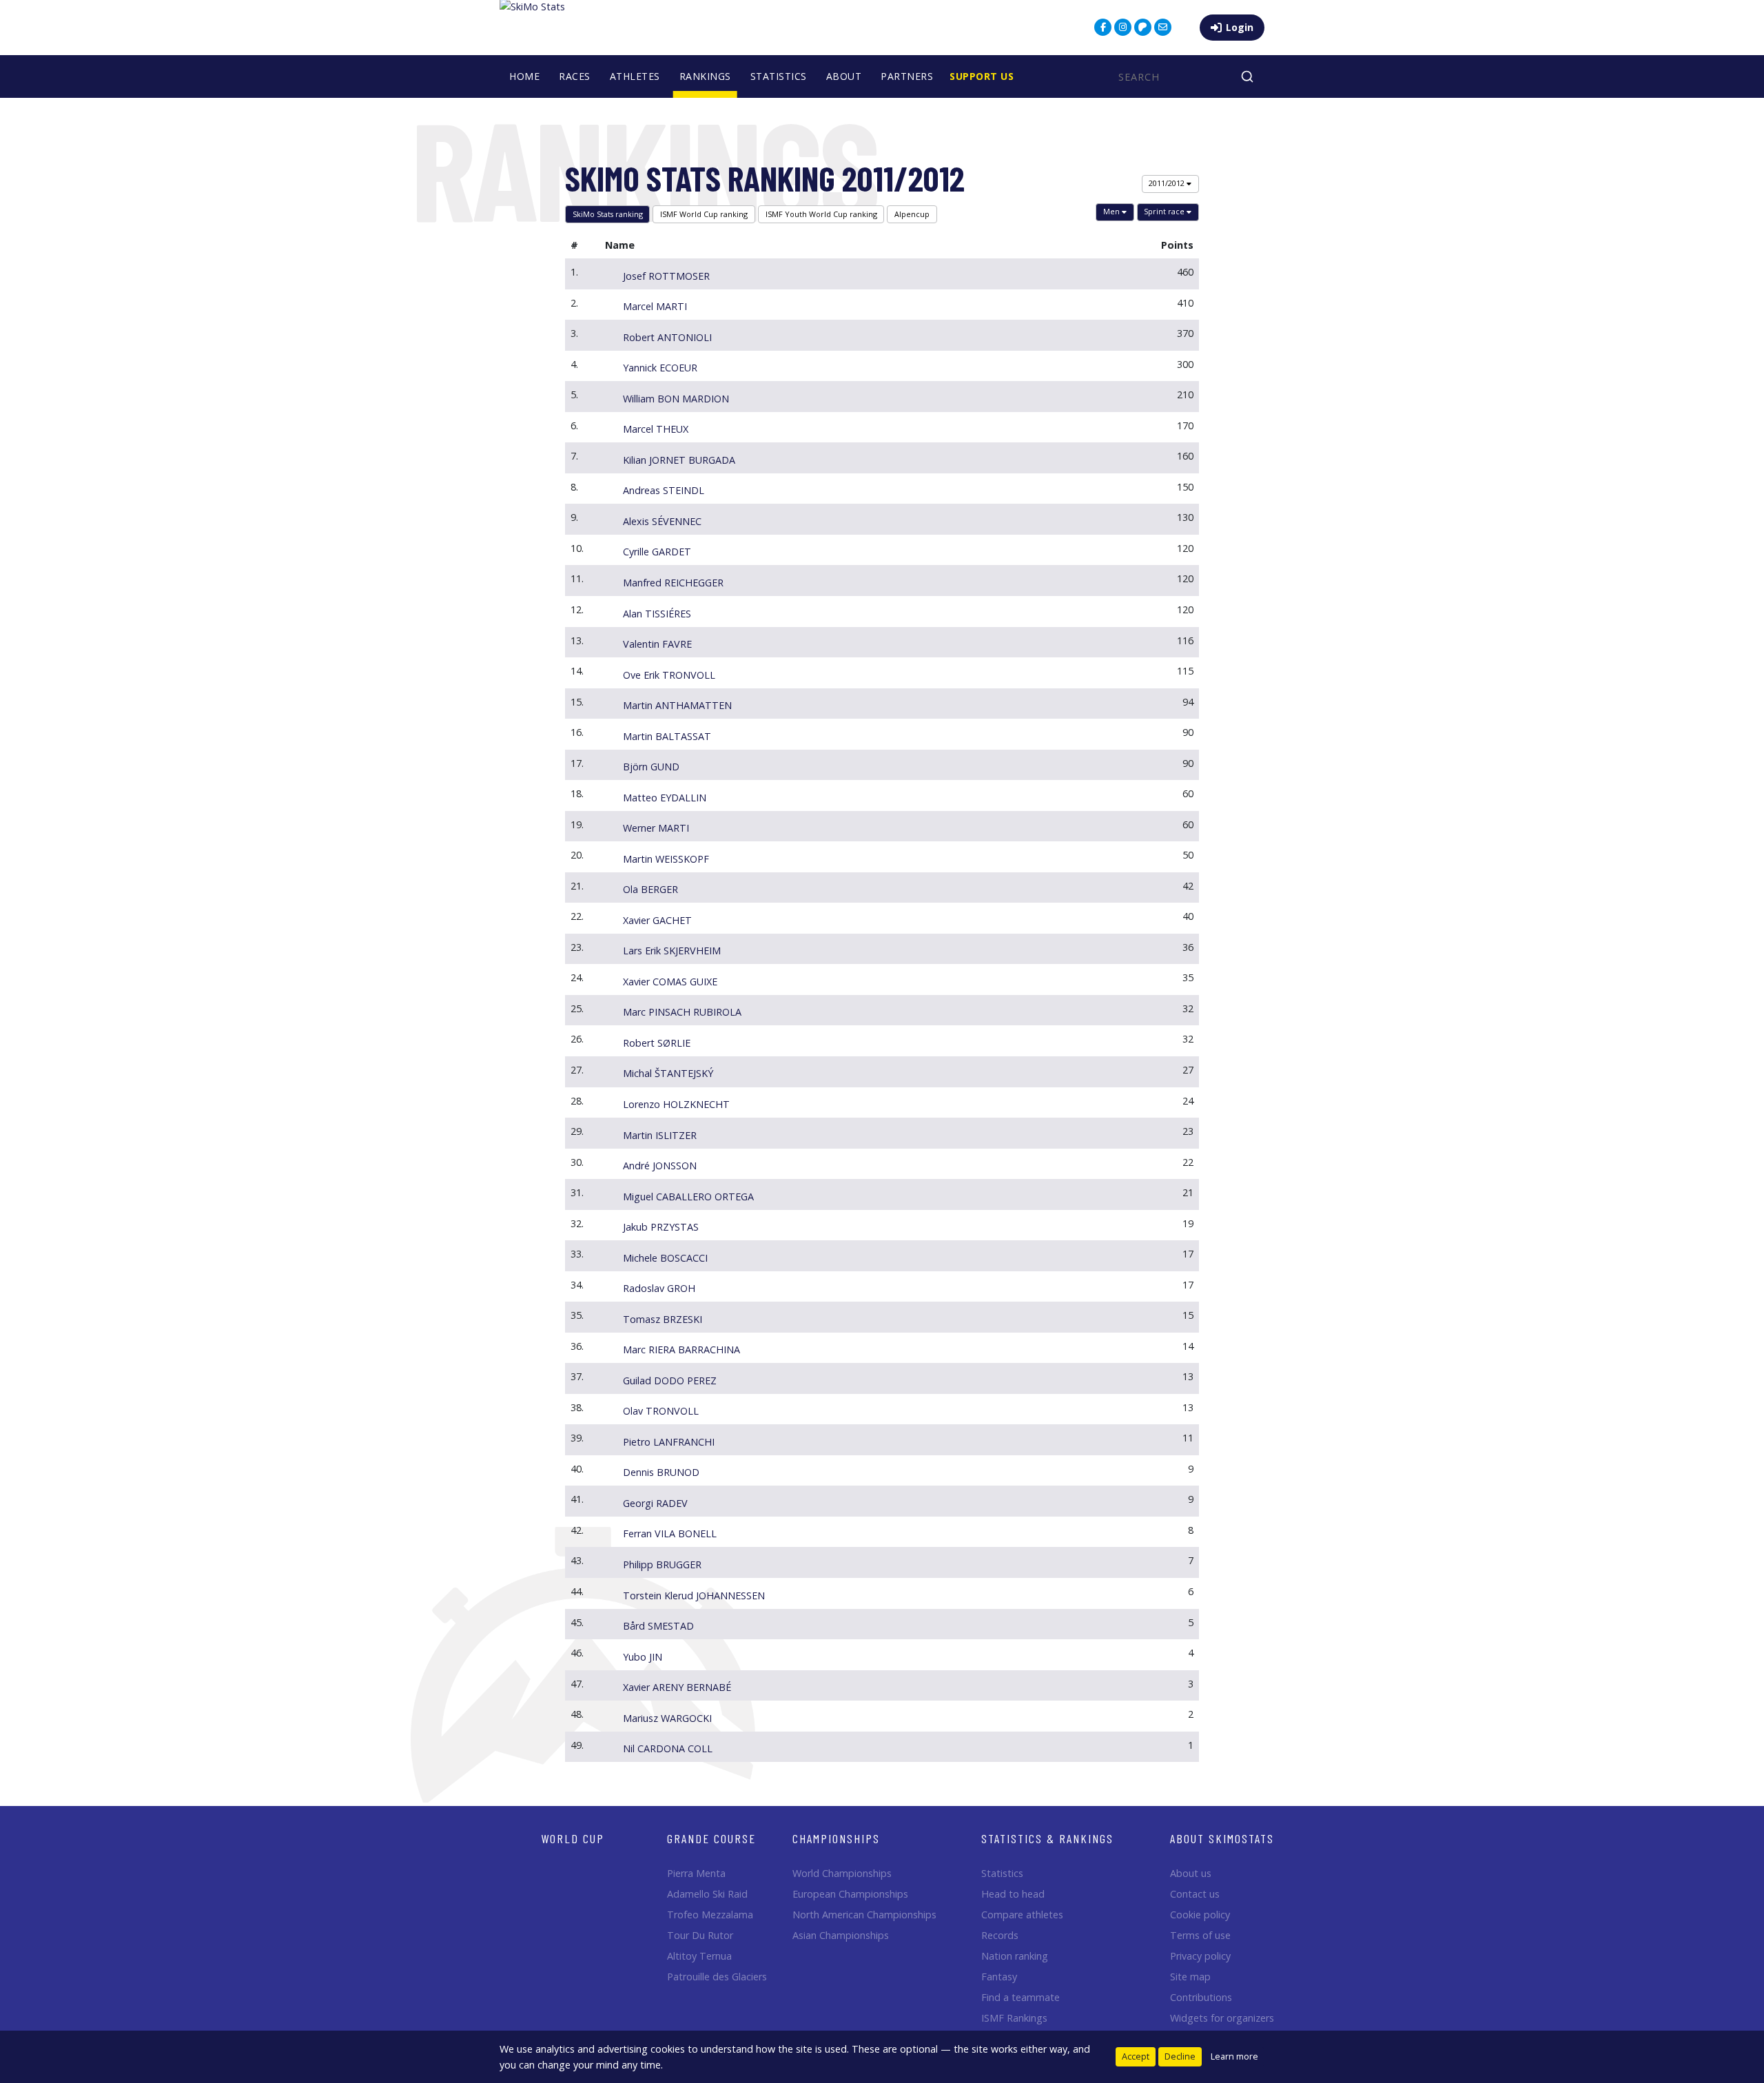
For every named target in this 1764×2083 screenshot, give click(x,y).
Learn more (1234, 2056)
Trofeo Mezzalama (710, 1915)
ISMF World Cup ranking (704, 214)
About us (1191, 1873)
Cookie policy (1200, 1915)
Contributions (1201, 1997)
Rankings (705, 76)
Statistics (779, 76)
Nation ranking (1015, 1956)
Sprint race (1165, 211)
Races (575, 76)
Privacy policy (1200, 1956)
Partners (907, 76)
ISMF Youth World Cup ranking (821, 214)
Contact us (1195, 1894)
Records (1000, 1935)
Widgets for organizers (1222, 2018)
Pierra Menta (696, 1873)
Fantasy (999, 1977)
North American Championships (864, 1915)
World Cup (573, 1838)
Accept (1136, 2056)
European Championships (850, 1894)
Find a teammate (1021, 1997)
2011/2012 (1168, 183)
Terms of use (1200, 1935)
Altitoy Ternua (699, 1956)
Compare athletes (1022, 1915)
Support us (982, 76)
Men (1112, 211)
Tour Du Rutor (700, 1935)
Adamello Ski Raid (707, 1894)
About (844, 76)
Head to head (1013, 1894)
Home (524, 76)
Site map (1190, 1977)
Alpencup (912, 214)
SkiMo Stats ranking (608, 214)
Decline (1180, 2056)
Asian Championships (841, 1935)
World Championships (842, 1873)
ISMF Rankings (1014, 2018)
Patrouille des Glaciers (717, 1977)
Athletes (635, 76)
